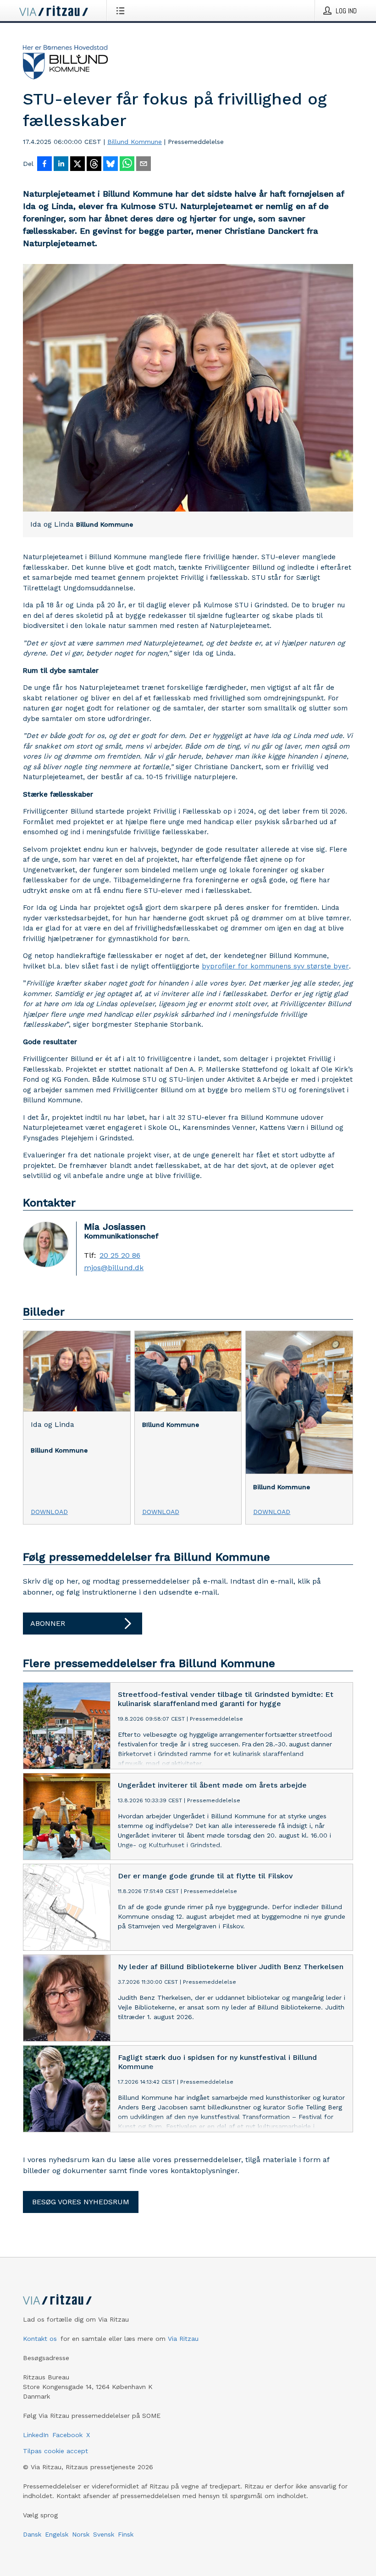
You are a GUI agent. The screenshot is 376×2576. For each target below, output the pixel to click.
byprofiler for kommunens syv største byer (275, 966)
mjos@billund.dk (114, 1268)
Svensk (104, 2534)
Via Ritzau (183, 2339)
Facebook (67, 2435)
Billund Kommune (135, 142)
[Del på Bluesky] (111, 165)
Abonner (48, 1623)
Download (49, 1512)
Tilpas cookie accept (55, 2451)
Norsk (81, 2534)
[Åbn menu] (122, 11)
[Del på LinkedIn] (61, 165)
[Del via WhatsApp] (127, 165)
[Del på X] (77, 165)
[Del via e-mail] (144, 165)
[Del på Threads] (94, 165)
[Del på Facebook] (44, 165)
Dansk (32, 2534)
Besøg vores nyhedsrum (81, 2202)
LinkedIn (36, 2435)
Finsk (126, 2534)
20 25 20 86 (120, 1255)
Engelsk (57, 2534)
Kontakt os (40, 2339)
